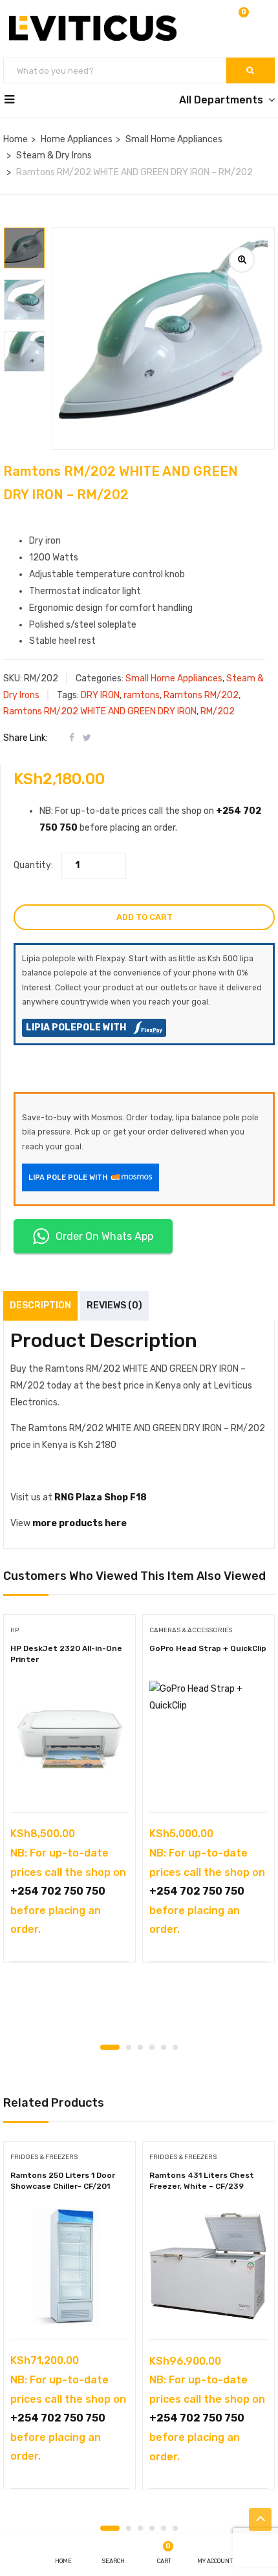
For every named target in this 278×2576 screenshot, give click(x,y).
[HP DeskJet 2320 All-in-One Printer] (69, 1740)
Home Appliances (77, 139)
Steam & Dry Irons (54, 155)
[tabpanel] (69, 1793)
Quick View (69, 1779)
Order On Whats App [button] (104, 1236)
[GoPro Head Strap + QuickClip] (208, 1740)
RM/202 (218, 711)
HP (15, 1630)
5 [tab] (164, 2047)
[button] (242, 20)
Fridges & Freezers (44, 2157)
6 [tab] (175, 2047)
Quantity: (33, 865)
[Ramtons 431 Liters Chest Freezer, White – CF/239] (208, 2267)
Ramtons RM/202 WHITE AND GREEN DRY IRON (100, 711)
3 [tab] (140, 2047)
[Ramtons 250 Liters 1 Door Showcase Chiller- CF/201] (69, 2267)
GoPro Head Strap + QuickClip (208, 1648)
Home (16, 139)
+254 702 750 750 (58, 1891)
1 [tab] (110, 2047)
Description (40, 1305)
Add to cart (144, 917)
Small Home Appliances (174, 139)
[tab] (25, 525)
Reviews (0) (114, 1305)
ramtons (142, 695)
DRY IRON (100, 695)
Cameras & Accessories (191, 1630)
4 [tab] (152, 2047)
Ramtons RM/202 (201, 695)
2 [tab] (129, 2047)
